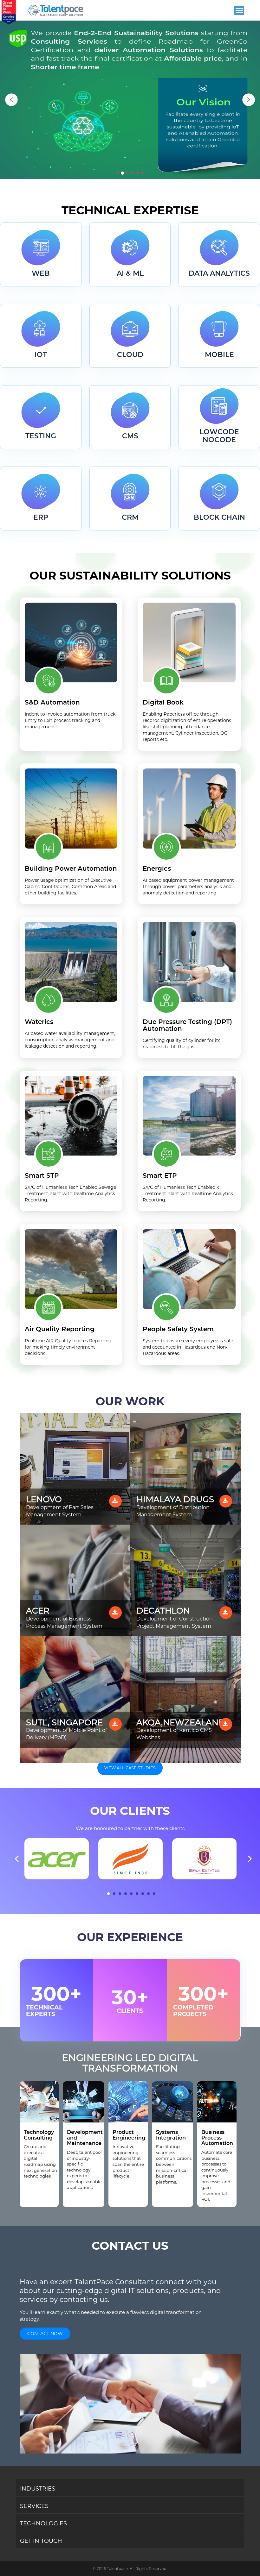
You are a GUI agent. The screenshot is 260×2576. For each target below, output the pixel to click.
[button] (11, 100)
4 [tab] (126, 1894)
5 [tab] (131, 1894)
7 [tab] (143, 1894)
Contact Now (45, 2334)
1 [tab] (108, 1894)
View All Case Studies (130, 1768)
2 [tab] (114, 1894)
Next (250, 1857)
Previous (17, 1857)
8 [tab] (148, 1894)
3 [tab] (120, 1894)
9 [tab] (154, 1894)
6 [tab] (137, 1894)
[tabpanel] (57, 1859)
